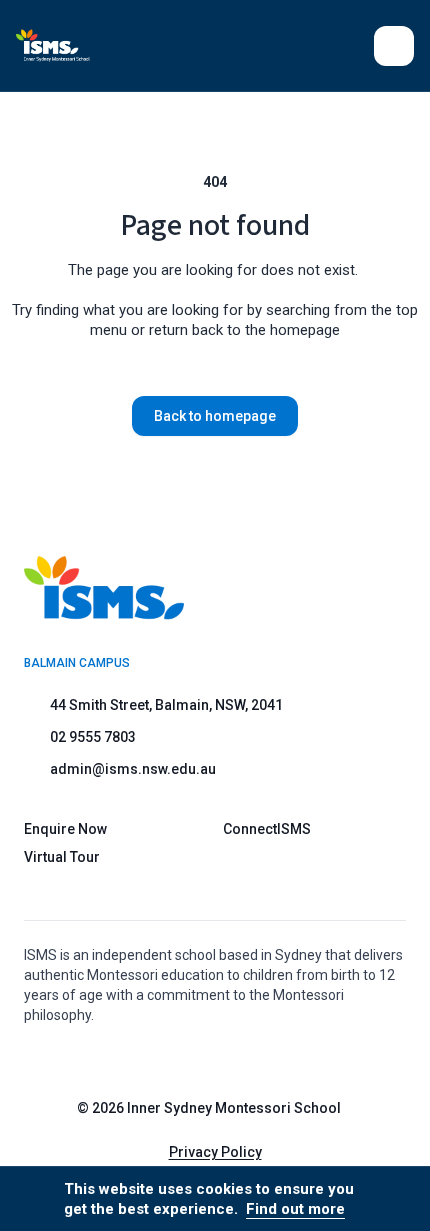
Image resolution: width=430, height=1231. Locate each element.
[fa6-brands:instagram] (196, 1060)
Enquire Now (65, 829)
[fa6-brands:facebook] (246, 1060)
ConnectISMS (267, 829)
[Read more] (196, 1060)
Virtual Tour (62, 857)
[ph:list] (394, 46)
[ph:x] (387, 1199)
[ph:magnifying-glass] (346, 46)
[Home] (65, 45)
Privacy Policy (215, 1152)
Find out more (295, 1209)
